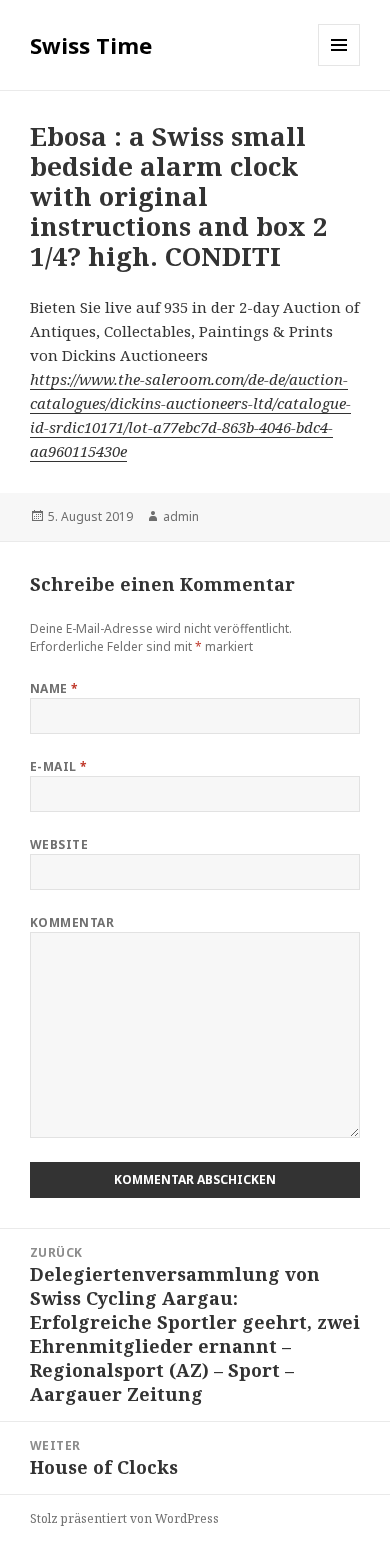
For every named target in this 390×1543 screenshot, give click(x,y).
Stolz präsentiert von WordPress (124, 1518)
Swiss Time (91, 45)
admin (181, 516)
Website (59, 844)
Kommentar (72, 922)
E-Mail (59, 766)
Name (54, 688)
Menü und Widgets (339, 65)
